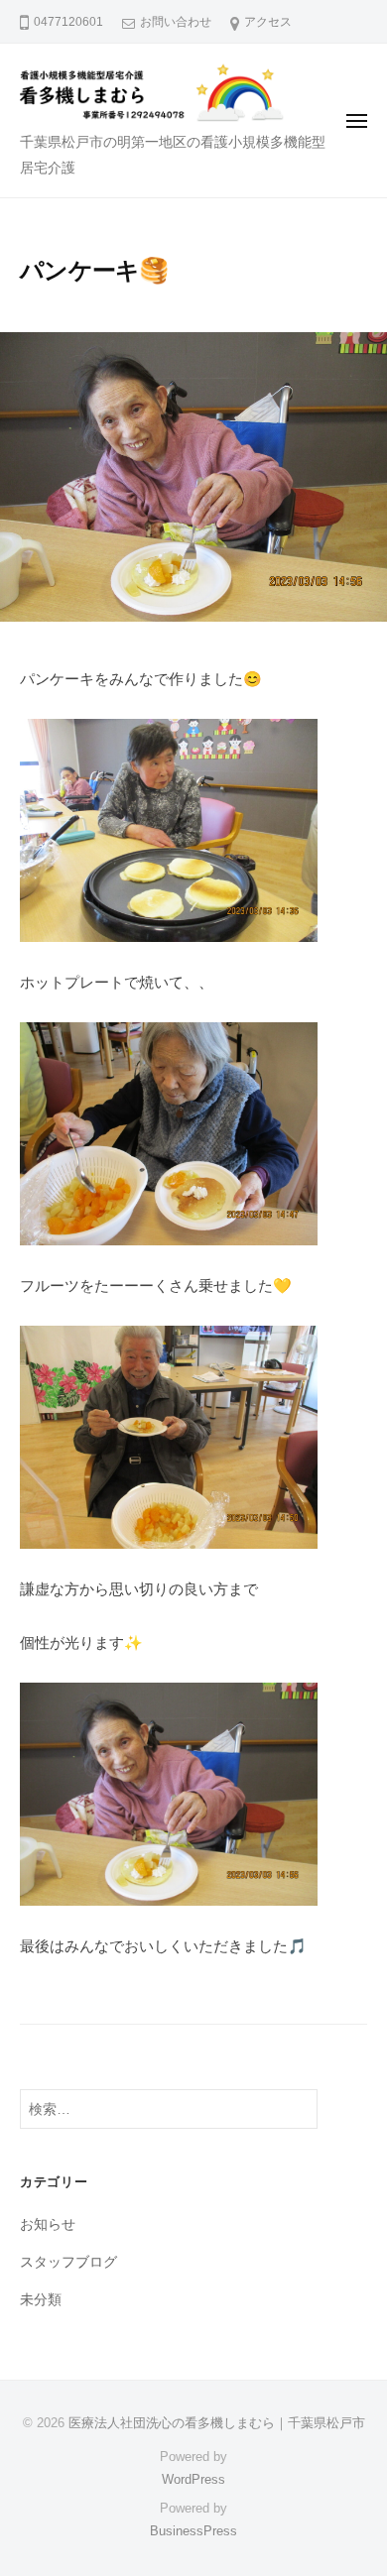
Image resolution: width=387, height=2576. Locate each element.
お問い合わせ (176, 22)
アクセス (268, 22)
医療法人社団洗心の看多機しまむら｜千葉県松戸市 (217, 2423)
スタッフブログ (68, 2262)
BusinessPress (193, 2531)
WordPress (193, 2479)
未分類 (41, 2300)
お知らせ (48, 2225)
